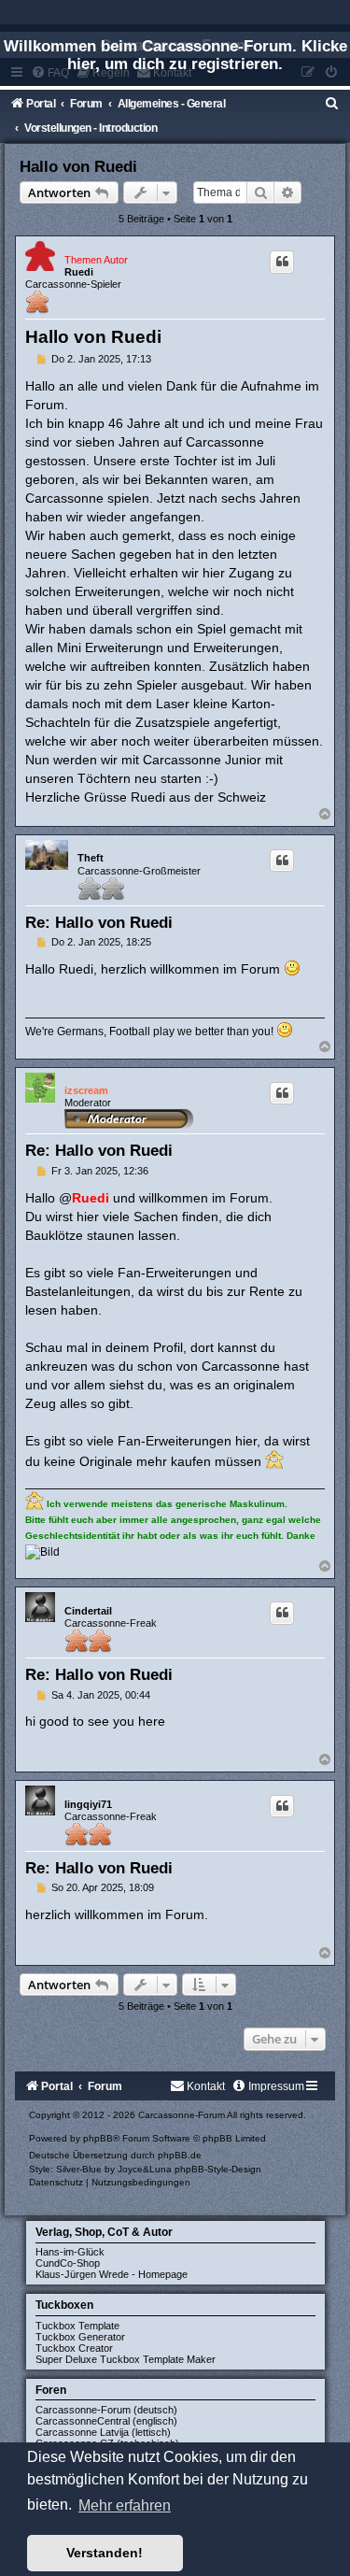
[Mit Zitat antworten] (282, 262)
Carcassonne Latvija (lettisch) (103, 2432)
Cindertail (88, 1611)
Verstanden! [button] (105, 2553)
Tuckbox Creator (74, 2348)
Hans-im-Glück (70, 2252)
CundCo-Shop (68, 2263)
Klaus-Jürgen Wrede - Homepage (112, 2274)
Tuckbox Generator (80, 2337)
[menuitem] (332, 104)
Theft (91, 858)
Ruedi (79, 272)
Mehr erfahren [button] (125, 2505)
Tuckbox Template (77, 2326)
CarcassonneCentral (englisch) (106, 2421)
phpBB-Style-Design (218, 2169)
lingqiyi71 (88, 1804)
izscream (86, 1090)
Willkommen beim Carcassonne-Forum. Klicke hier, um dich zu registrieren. (175, 55)
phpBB (98, 2138)
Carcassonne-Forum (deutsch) (106, 2410)
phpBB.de (180, 2155)
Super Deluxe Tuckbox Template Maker (126, 2359)
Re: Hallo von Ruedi (99, 922)
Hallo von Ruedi (78, 166)
